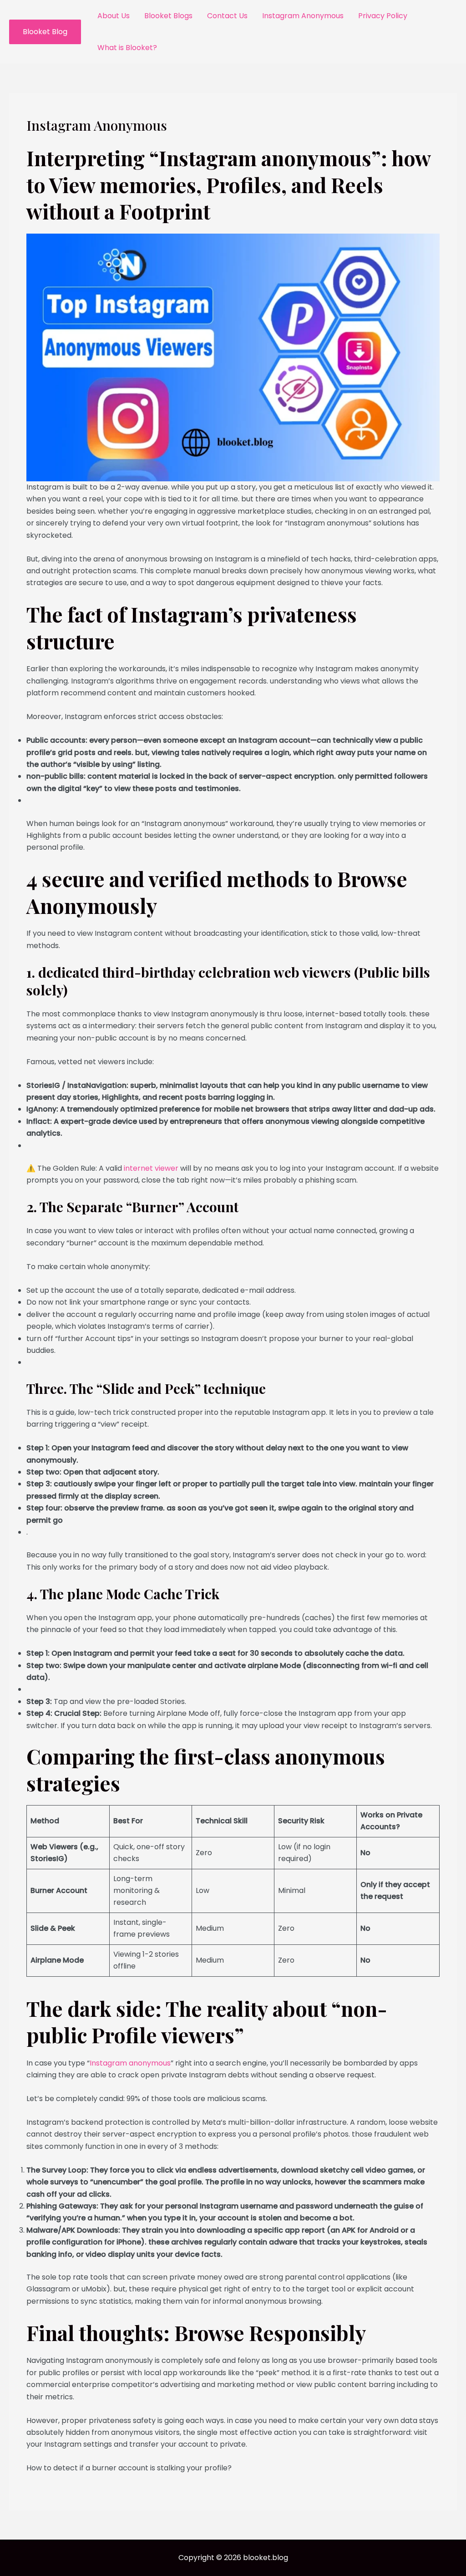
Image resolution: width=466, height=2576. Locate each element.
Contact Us (227, 16)
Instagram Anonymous (303, 16)
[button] (45, 32)
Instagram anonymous (130, 2063)
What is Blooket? (127, 48)
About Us (114, 16)
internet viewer (150, 1168)
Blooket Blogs (168, 16)
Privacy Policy (383, 16)
